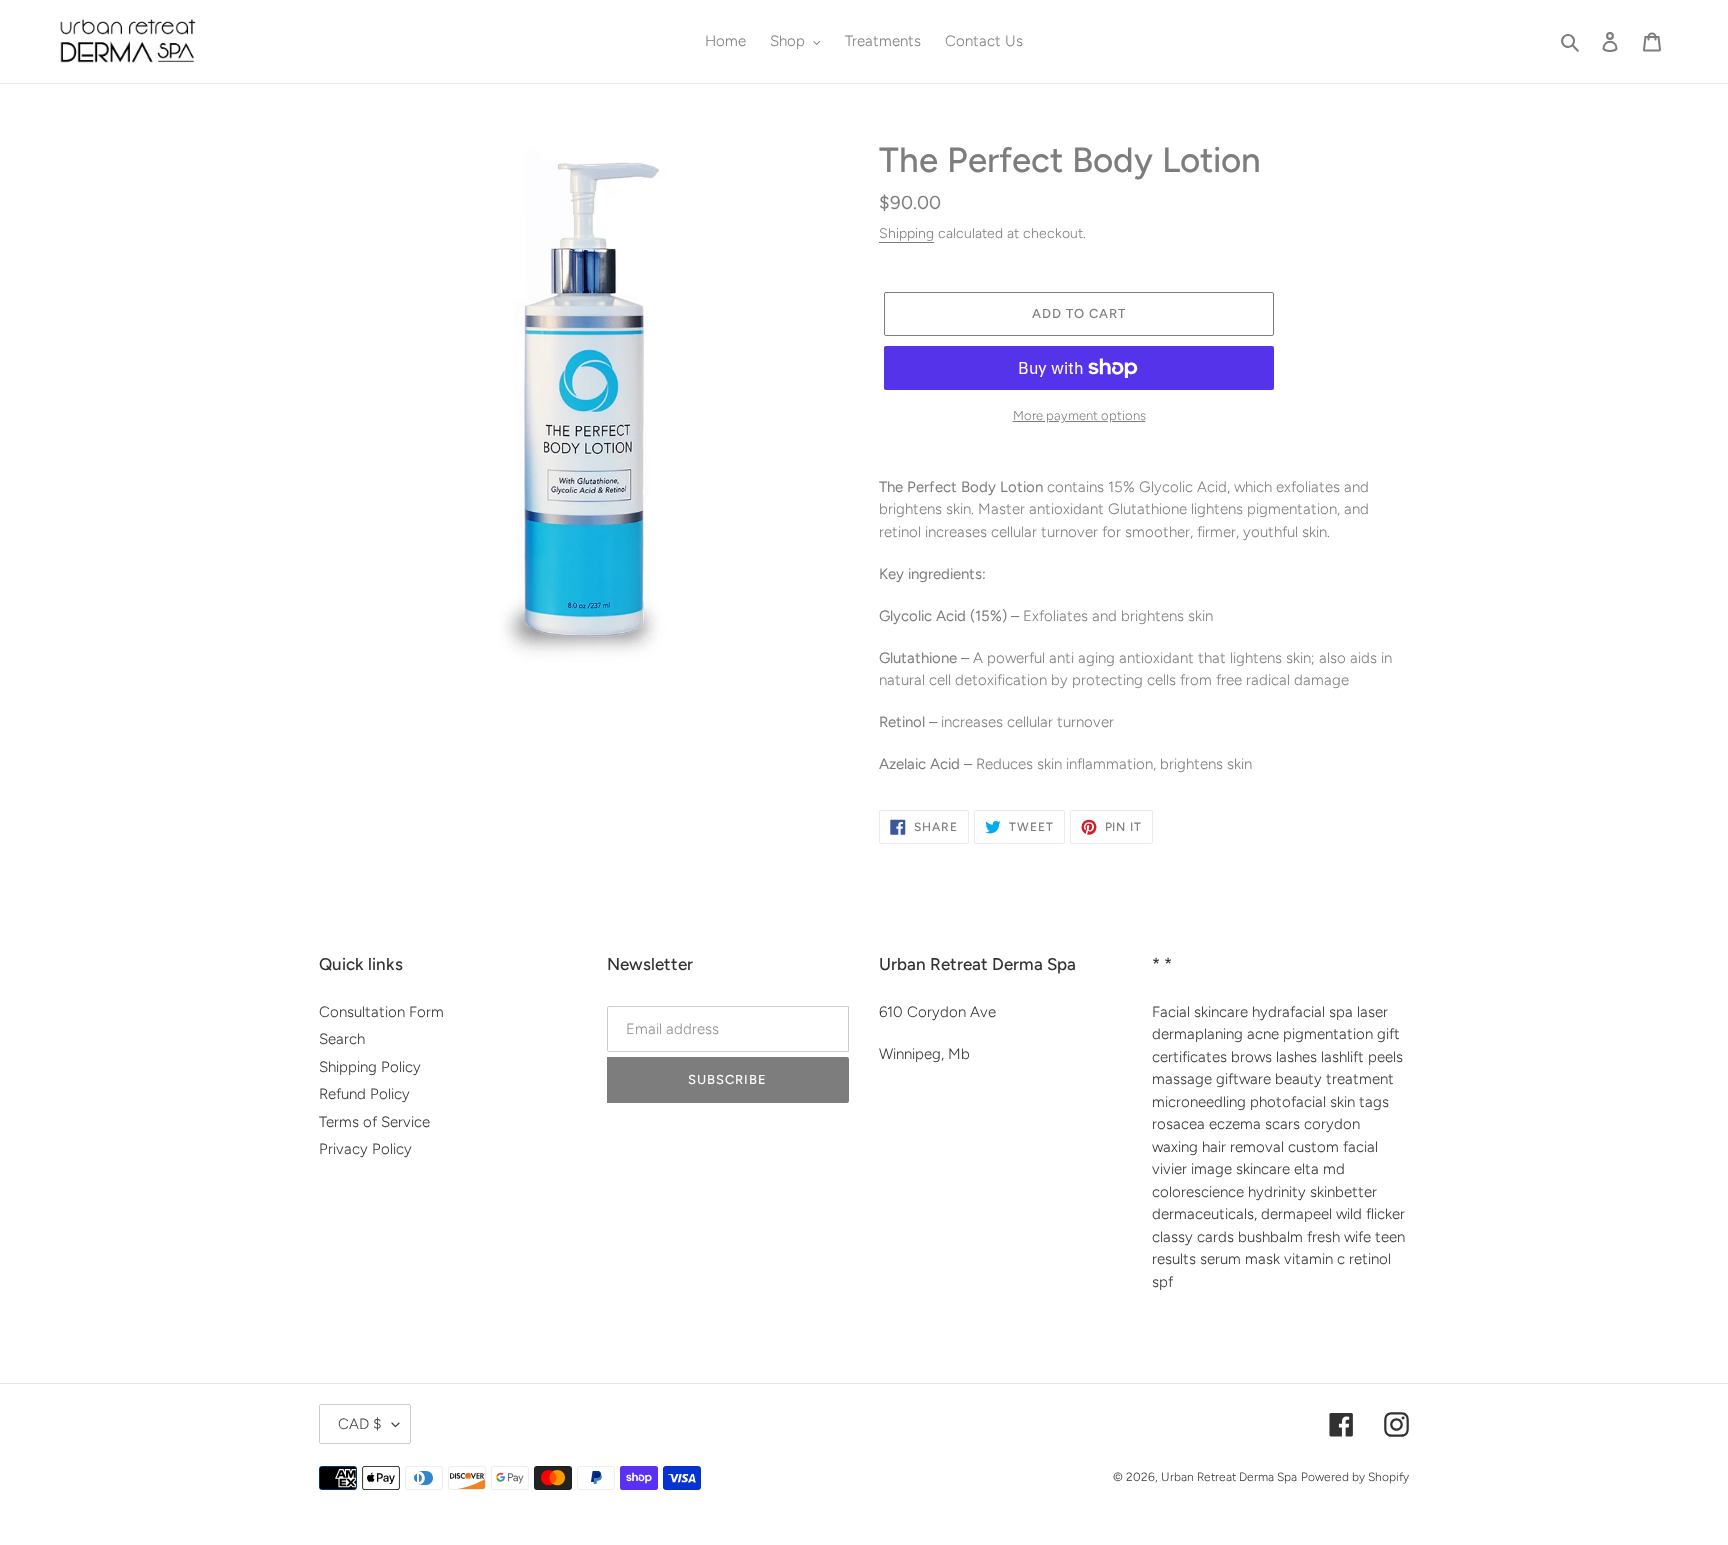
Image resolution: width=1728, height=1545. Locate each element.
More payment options (1079, 415)
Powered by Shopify (1355, 1477)
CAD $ (360, 1424)
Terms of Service (374, 1122)
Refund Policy (364, 1094)
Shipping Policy (370, 1067)
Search (342, 1039)
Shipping (906, 233)
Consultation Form (381, 1012)
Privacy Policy (365, 1149)
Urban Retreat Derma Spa (1229, 1477)
